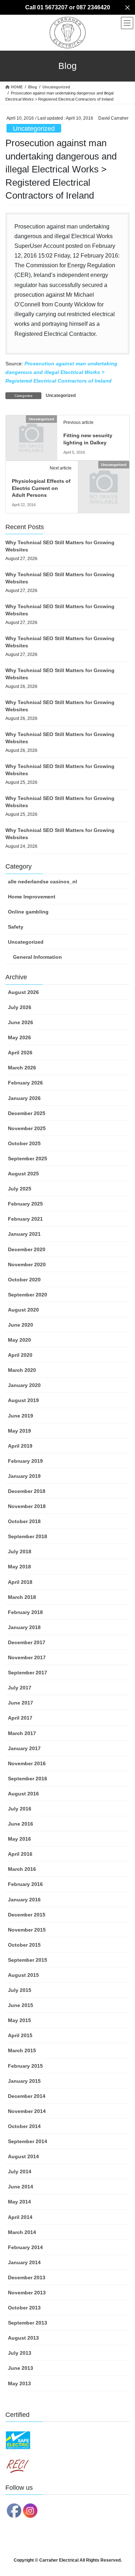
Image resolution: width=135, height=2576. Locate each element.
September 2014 (28, 2141)
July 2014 (20, 2172)
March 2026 (22, 1068)
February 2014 (25, 2247)
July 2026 (20, 1007)
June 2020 (21, 1325)
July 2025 (20, 1189)
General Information (37, 957)
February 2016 (25, 1884)
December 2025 (27, 1113)
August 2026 (23, 992)
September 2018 (28, 1536)
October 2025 (24, 1143)
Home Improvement (32, 897)
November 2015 (27, 1930)
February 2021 (25, 1219)
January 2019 (24, 1476)
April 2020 (20, 1355)
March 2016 (22, 1869)
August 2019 (23, 1400)
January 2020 (24, 1385)
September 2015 (28, 1960)
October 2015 (24, 1945)
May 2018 (19, 1567)
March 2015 (22, 2050)
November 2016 (27, 1763)
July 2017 (20, 1688)
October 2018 (24, 1521)
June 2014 (21, 2187)
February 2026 (25, 1083)
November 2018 (27, 1506)
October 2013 (24, 2308)
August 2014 (23, 2156)
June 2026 (21, 1022)
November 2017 (27, 1657)
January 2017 (24, 1748)
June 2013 (21, 2368)
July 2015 (20, 1990)
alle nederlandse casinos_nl (42, 882)
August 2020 (23, 1310)
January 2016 (24, 1900)
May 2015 (19, 2020)
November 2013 (27, 2293)
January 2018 (24, 1627)
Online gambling (28, 912)
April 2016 (20, 1854)
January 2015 (24, 2081)
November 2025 (27, 1128)
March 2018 (22, 1597)
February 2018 (25, 1612)
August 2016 (23, 1794)
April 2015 (20, 2035)
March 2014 (22, 2232)
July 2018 (20, 1551)
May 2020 (19, 1340)
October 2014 (24, 2126)
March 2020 (22, 1370)
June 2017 (21, 1703)
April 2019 (20, 1446)
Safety (16, 927)
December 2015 (27, 1915)
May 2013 (19, 2383)
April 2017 (20, 1718)
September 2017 (28, 1673)
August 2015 (23, 1975)
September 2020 (28, 1295)
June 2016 (21, 1824)
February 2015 (25, 2066)
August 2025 (23, 1174)
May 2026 (19, 1037)
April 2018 (20, 1582)
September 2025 (28, 1158)
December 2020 (27, 1249)
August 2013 (23, 2338)
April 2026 (20, 1053)
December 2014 (27, 2096)
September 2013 (28, 2323)
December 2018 (27, 1491)
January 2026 (24, 1098)
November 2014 (27, 2111)
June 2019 (21, 1416)
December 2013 (27, 2277)
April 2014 (20, 2217)
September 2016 (28, 1779)
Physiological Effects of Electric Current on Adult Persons (41, 488)
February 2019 (25, 1461)
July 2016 (20, 1809)
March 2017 (22, 1733)
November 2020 (27, 1264)
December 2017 (27, 1642)
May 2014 (19, 2202)
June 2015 (21, 2005)
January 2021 (24, 1234)
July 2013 (20, 2353)
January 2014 (24, 2262)
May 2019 (19, 1431)
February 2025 (25, 1204)
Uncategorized (34, 129)
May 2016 (19, 1839)
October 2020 (24, 1280)
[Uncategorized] (31, 431)
